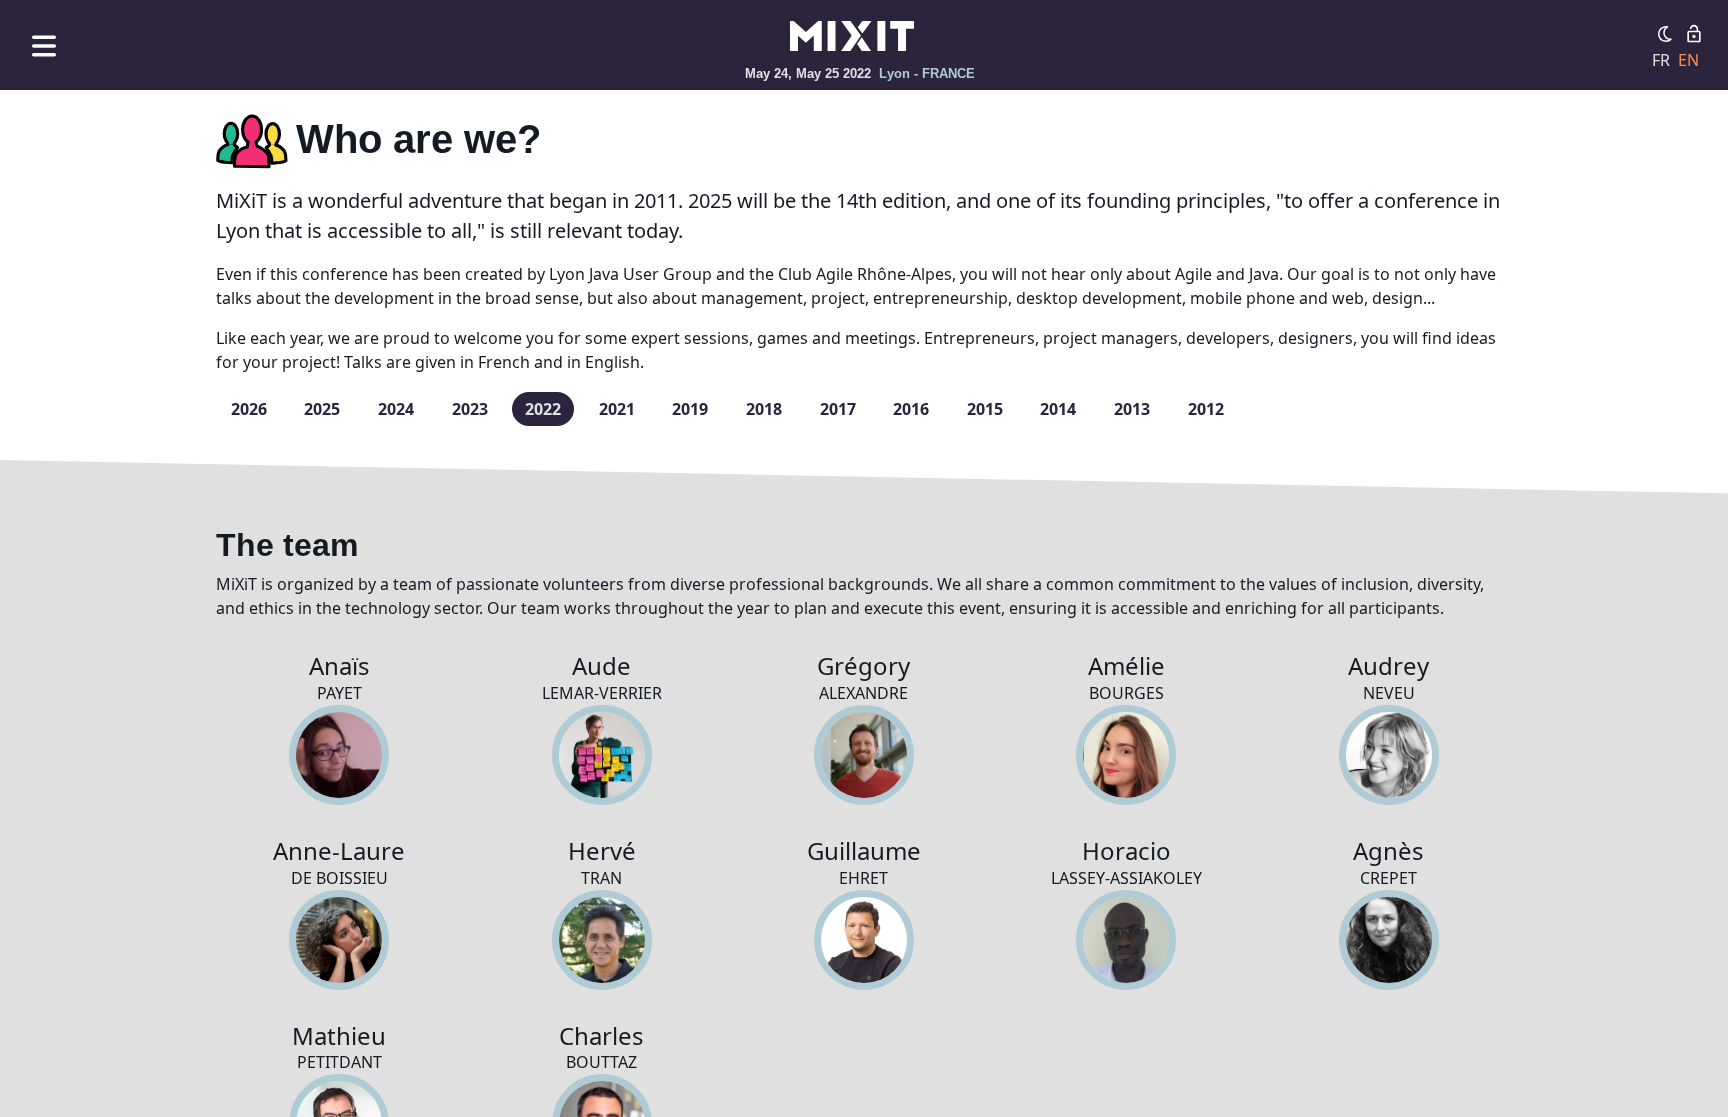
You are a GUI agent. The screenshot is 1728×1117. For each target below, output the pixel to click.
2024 (396, 409)
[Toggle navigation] (44, 45)
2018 (764, 409)
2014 (1058, 409)
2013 (1132, 409)
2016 (911, 409)
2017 (838, 409)
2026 (249, 409)
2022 (543, 409)
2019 (690, 409)
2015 (985, 409)
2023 (470, 409)
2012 (1206, 409)
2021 (617, 409)
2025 (322, 409)
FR (1661, 60)
